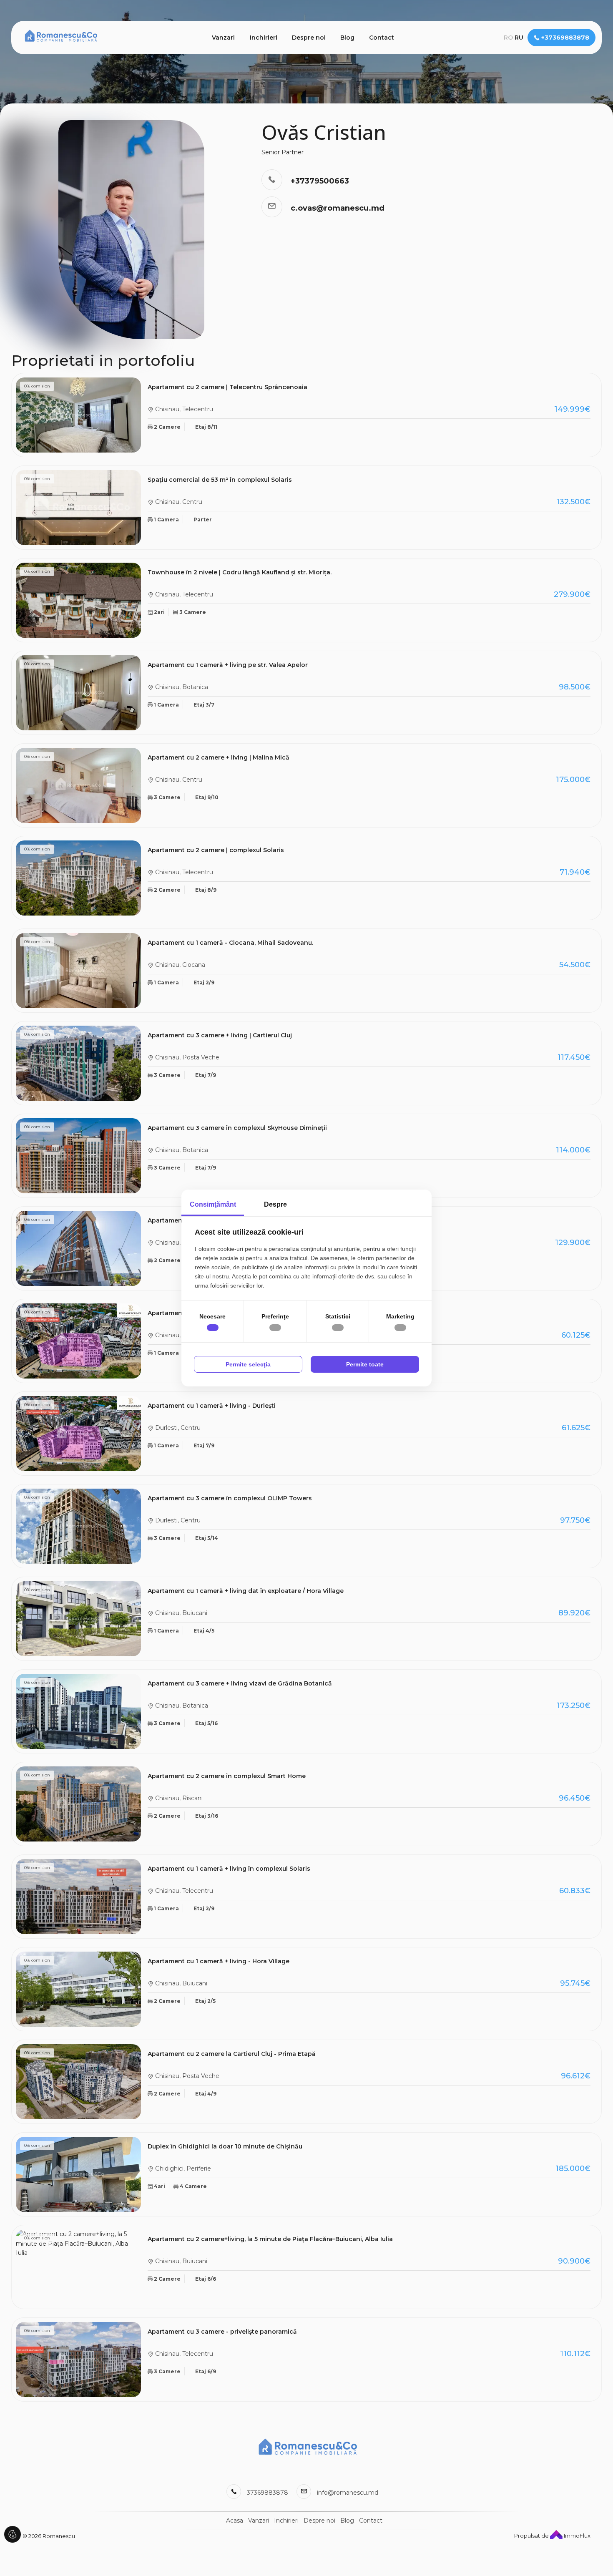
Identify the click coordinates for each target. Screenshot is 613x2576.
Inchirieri (264, 38)
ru (519, 38)
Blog (347, 38)
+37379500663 (320, 181)
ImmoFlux (577, 2536)
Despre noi (309, 38)
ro (508, 38)
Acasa (235, 2521)
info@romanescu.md (348, 2493)
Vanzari (223, 38)
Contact (382, 38)
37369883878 (268, 2493)
